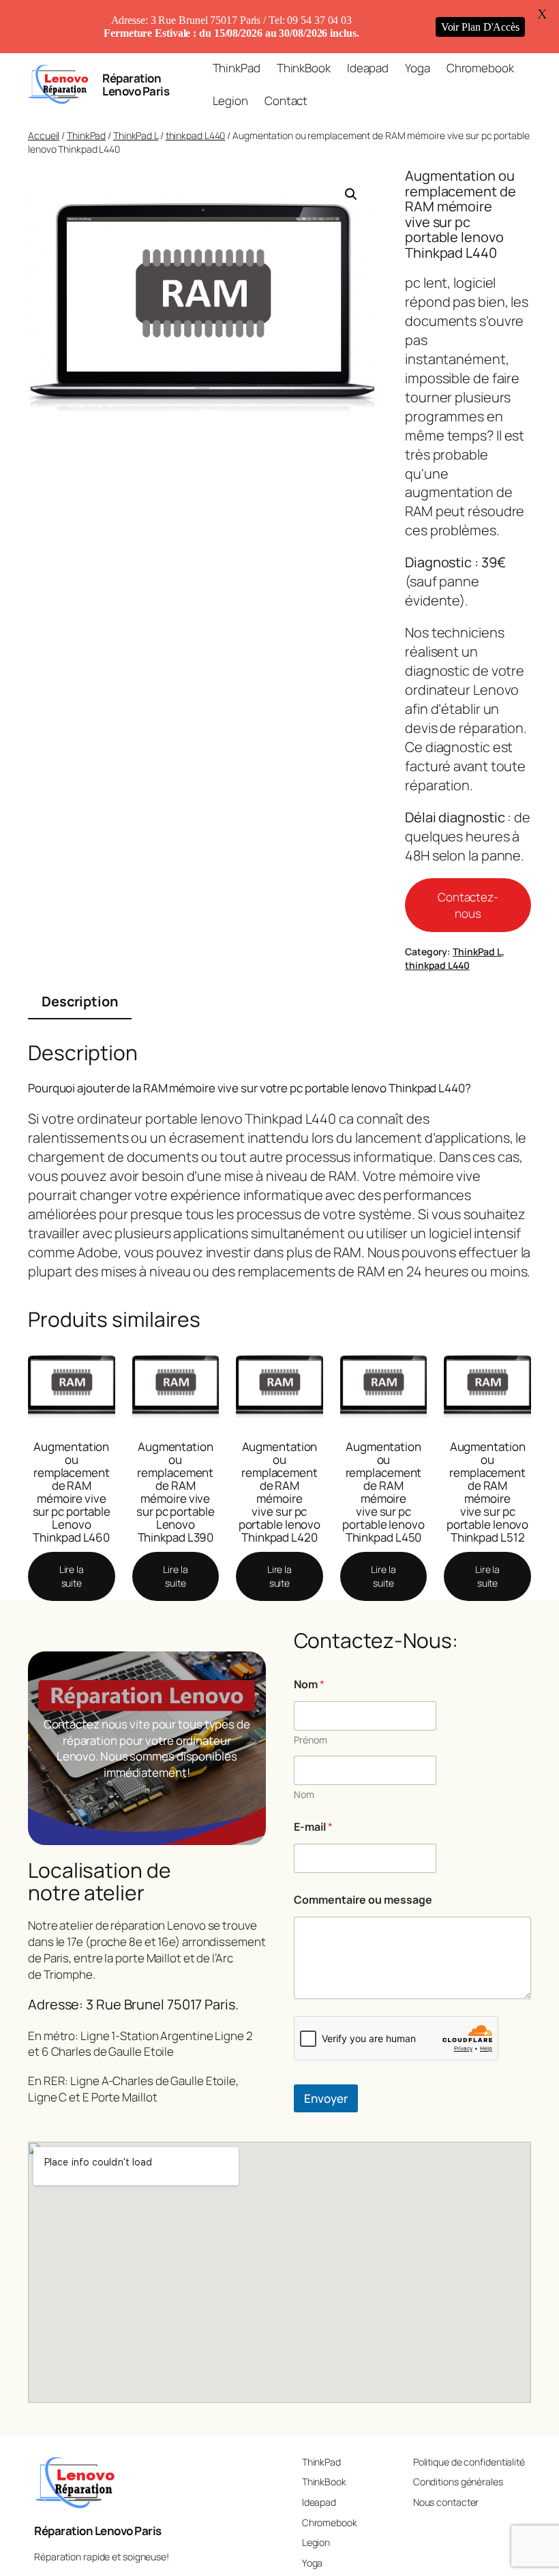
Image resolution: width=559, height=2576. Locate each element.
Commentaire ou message (363, 1900)
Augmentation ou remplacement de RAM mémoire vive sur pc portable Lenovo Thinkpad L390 (176, 1492)
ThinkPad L (136, 135)
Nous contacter (446, 2502)
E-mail (313, 1827)
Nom (304, 1794)
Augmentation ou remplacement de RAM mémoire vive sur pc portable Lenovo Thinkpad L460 (72, 1492)
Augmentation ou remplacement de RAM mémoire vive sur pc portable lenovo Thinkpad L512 (488, 1492)
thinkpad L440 (196, 135)
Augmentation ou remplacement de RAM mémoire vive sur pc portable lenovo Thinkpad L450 (383, 1492)
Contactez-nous (468, 905)
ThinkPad (86, 135)
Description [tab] (80, 1001)
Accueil (44, 135)
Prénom (311, 1740)
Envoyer (326, 2098)
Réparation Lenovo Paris (136, 85)
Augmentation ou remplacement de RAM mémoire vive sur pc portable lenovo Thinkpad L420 (280, 1492)
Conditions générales (458, 2482)
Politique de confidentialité (469, 2462)
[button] (351, 194)
